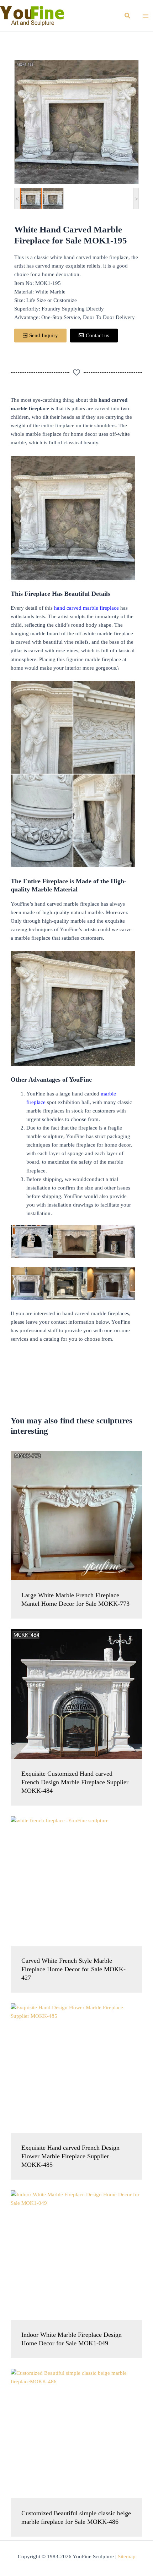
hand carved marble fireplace (86, 608)
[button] (128, 16)
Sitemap (127, 2556)
